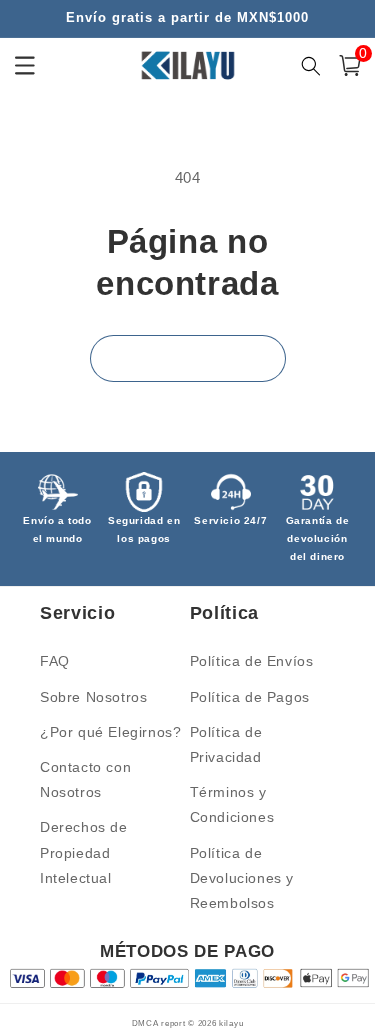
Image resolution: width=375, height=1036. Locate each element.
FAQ (55, 661)
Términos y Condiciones (232, 804)
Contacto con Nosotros (85, 779)
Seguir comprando (188, 357)
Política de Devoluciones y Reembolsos (242, 878)
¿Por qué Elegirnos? (110, 732)
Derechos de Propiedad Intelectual (84, 852)
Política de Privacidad (226, 744)
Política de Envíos (252, 661)
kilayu (231, 1023)
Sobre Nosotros (93, 697)
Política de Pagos (250, 697)
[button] (350, 65)
